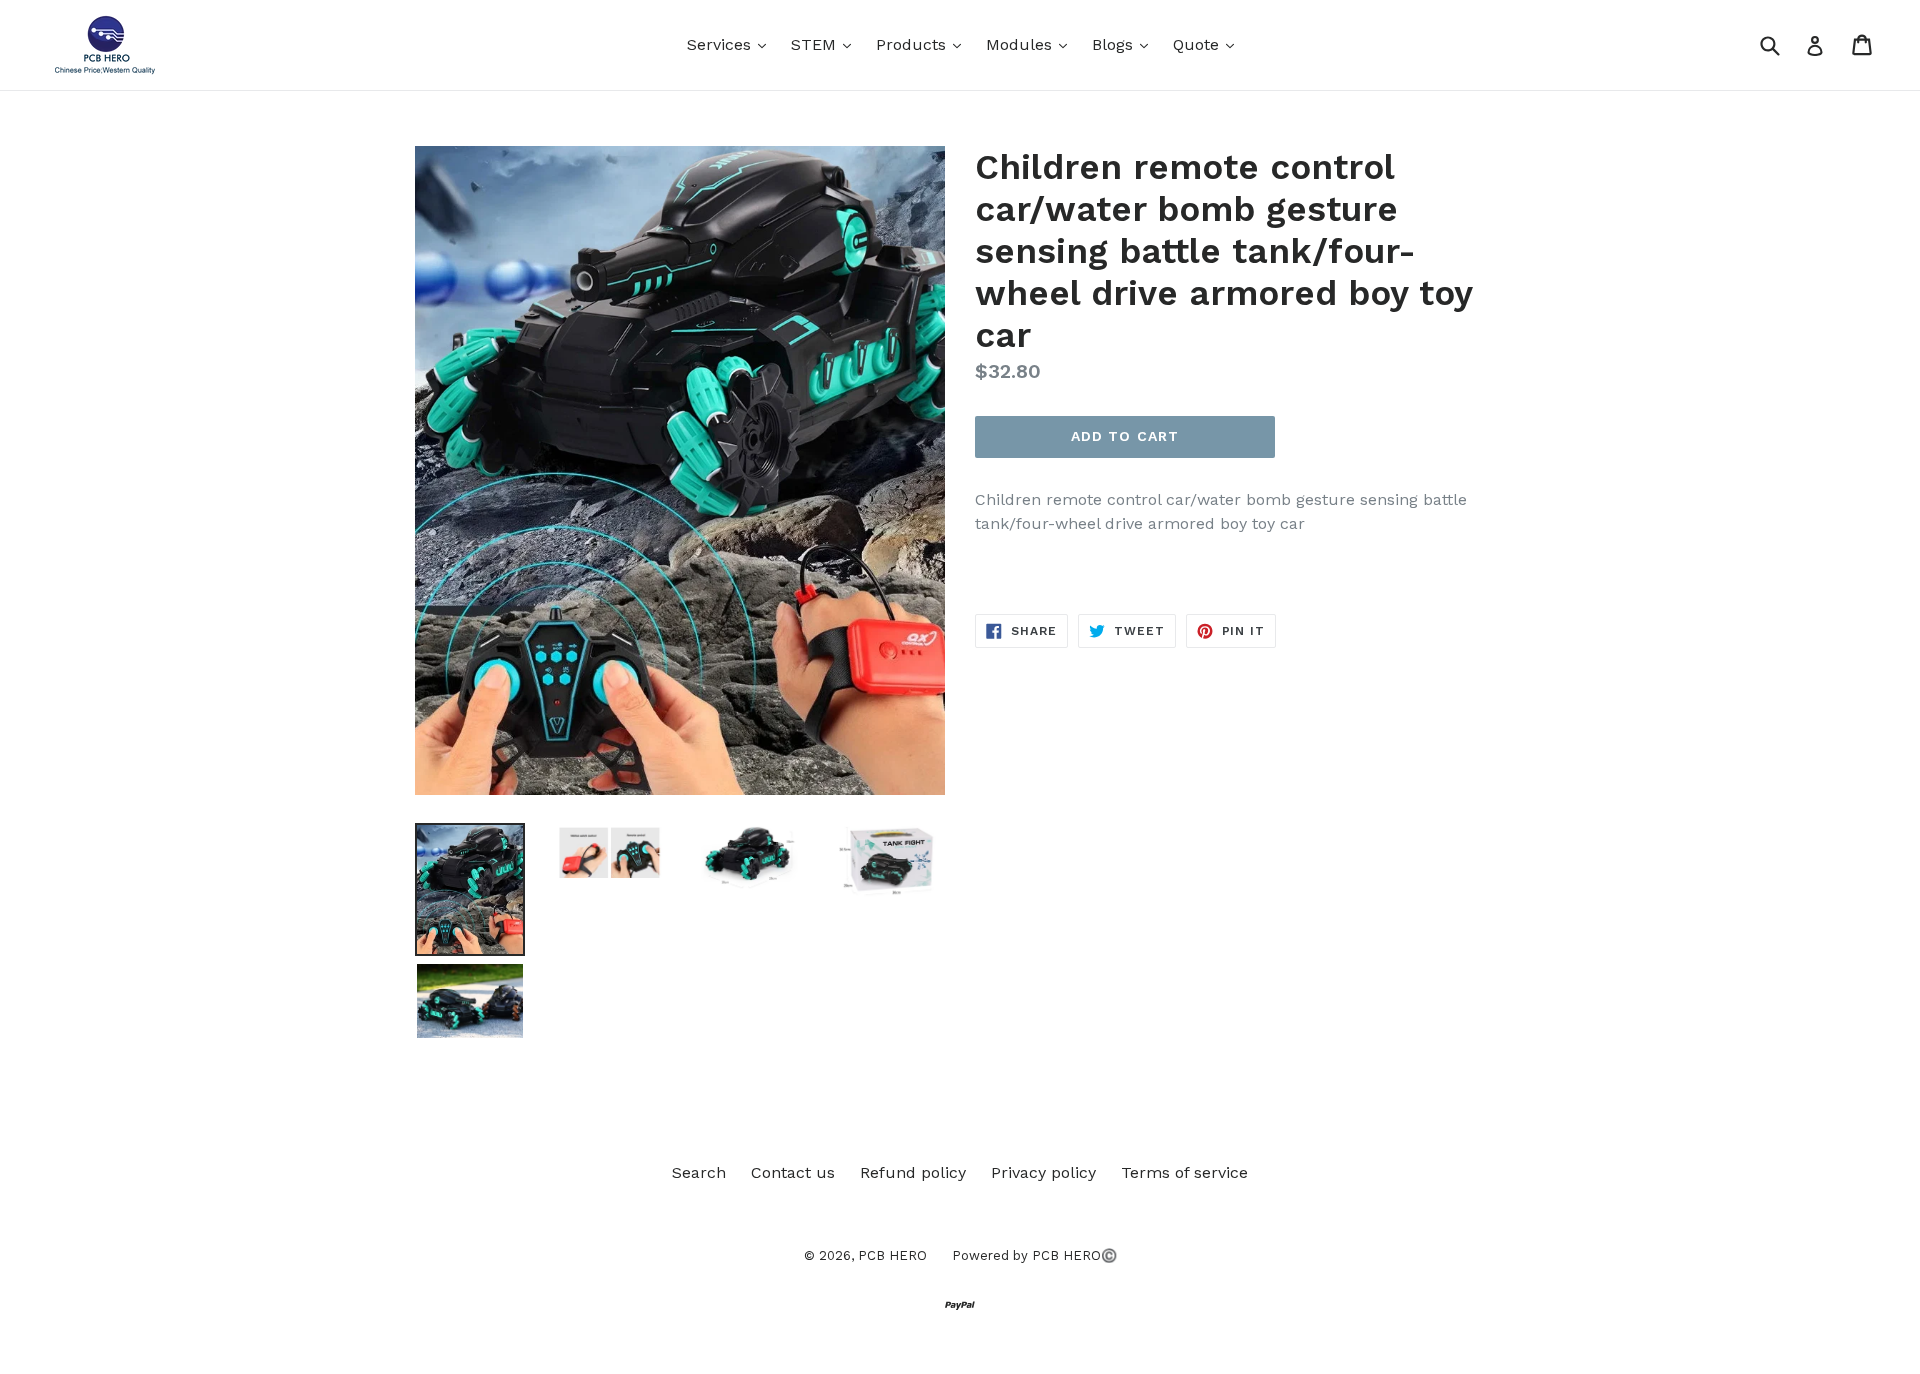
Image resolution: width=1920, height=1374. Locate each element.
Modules (1031, 44)
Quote (1208, 44)
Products (923, 44)
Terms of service (1184, 1172)
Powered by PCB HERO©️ (1034, 1255)
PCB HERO (892, 1255)
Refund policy (913, 1172)
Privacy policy (1043, 1172)
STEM (826, 44)
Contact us (793, 1172)
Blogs (1125, 44)
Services (731, 44)
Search (699, 1172)
